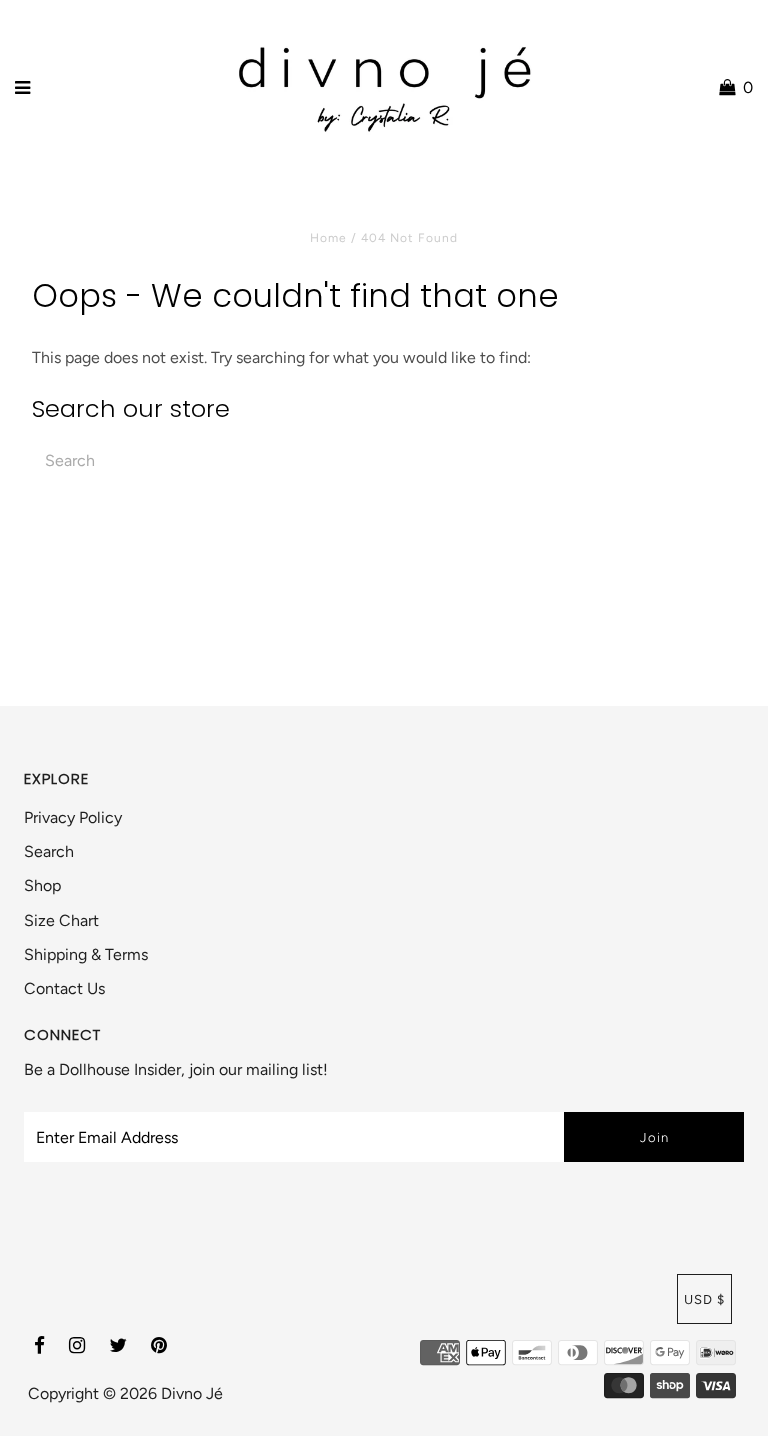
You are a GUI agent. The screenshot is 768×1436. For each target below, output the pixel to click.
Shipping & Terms (86, 954)
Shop (42, 885)
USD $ (704, 1299)
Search (49, 851)
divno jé (192, 1393)
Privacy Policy (73, 817)
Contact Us (64, 988)
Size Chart (61, 920)
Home (328, 238)
